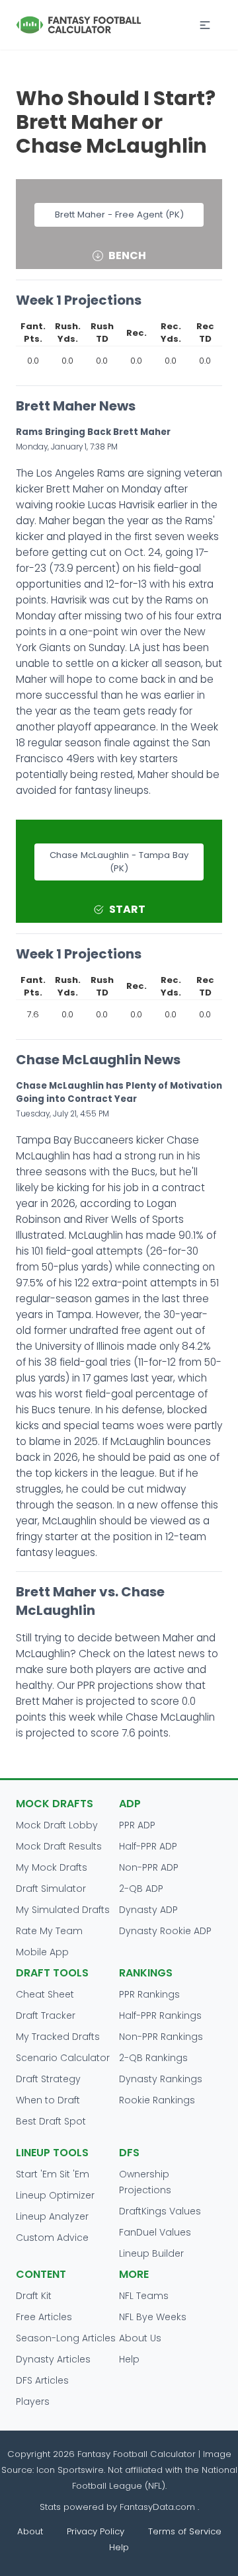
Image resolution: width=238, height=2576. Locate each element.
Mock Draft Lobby (57, 1825)
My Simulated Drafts (63, 1910)
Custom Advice (52, 2238)
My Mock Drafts (52, 1867)
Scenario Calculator (63, 2058)
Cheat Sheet (45, 1994)
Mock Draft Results (59, 1846)
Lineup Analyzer (52, 2216)
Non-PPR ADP (149, 1867)
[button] (205, 25)
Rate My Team (49, 1931)
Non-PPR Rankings (161, 2037)
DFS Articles (42, 2380)
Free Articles (44, 2317)
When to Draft (48, 2100)
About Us (140, 2338)
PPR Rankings (149, 1994)
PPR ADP (137, 1825)
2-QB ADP (141, 1889)
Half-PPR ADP (148, 1846)
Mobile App (42, 1952)
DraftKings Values (160, 2211)
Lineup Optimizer (55, 2195)
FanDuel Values (155, 2232)
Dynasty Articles (53, 2359)
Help (129, 2359)
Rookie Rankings (157, 2100)
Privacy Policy (96, 2531)
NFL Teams (144, 2296)
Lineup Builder (151, 2253)
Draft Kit (34, 2296)
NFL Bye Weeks (153, 2317)
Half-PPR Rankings (160, 2015)
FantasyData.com (159, 2507)
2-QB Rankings (153, 2058)
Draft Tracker (46, 2015)
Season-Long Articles (66, 2338)
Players (33, 2401)
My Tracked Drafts (58, 2037)
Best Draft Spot (51, 2121)
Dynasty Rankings (161, 2079)
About (30, 2531)
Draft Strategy (48, 2079)
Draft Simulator (51, 1889)
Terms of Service (185, 2531)
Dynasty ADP (148, 1910)
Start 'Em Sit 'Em (53, 2174)
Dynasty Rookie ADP (165, 1931)
